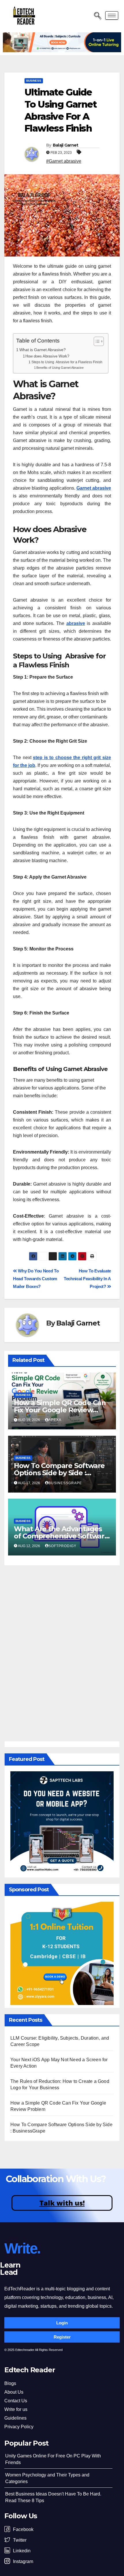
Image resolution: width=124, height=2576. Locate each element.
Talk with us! (62, 2203)
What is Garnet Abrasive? (43, 350)
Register (62, 2337)
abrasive (76, 623)
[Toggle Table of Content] (96, 341)
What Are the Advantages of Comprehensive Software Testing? (61, 1536)
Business (34, 81)
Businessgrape (65, 1483)
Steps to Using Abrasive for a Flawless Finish (67, 362)
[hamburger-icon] (112, 15)
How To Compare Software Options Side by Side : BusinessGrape (59, 1473)
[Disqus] (62, 1652)
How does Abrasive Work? (47, 356)
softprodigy (62, 1546)
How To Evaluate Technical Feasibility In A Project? (87, 1279)
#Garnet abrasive (64, 161)
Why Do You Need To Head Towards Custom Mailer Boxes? (36, 1279)
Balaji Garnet (66, 145)
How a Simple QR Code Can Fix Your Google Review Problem (60, 1410)
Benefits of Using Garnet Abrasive (60, 368)
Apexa (55, 1420)
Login (62, 2323)
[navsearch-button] (96, 16)
